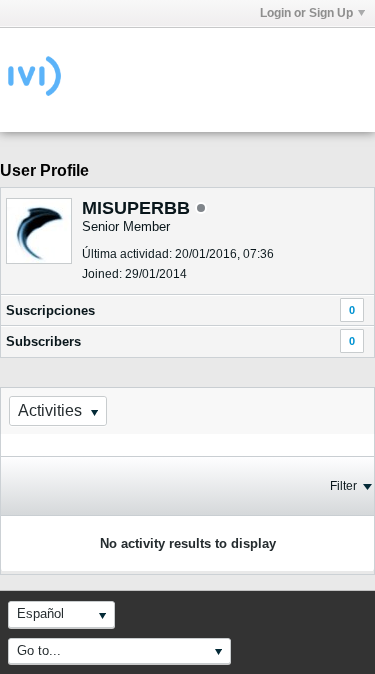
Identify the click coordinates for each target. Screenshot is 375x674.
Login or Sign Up (306, 13)
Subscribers (43, 341)
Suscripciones (50, 310)
